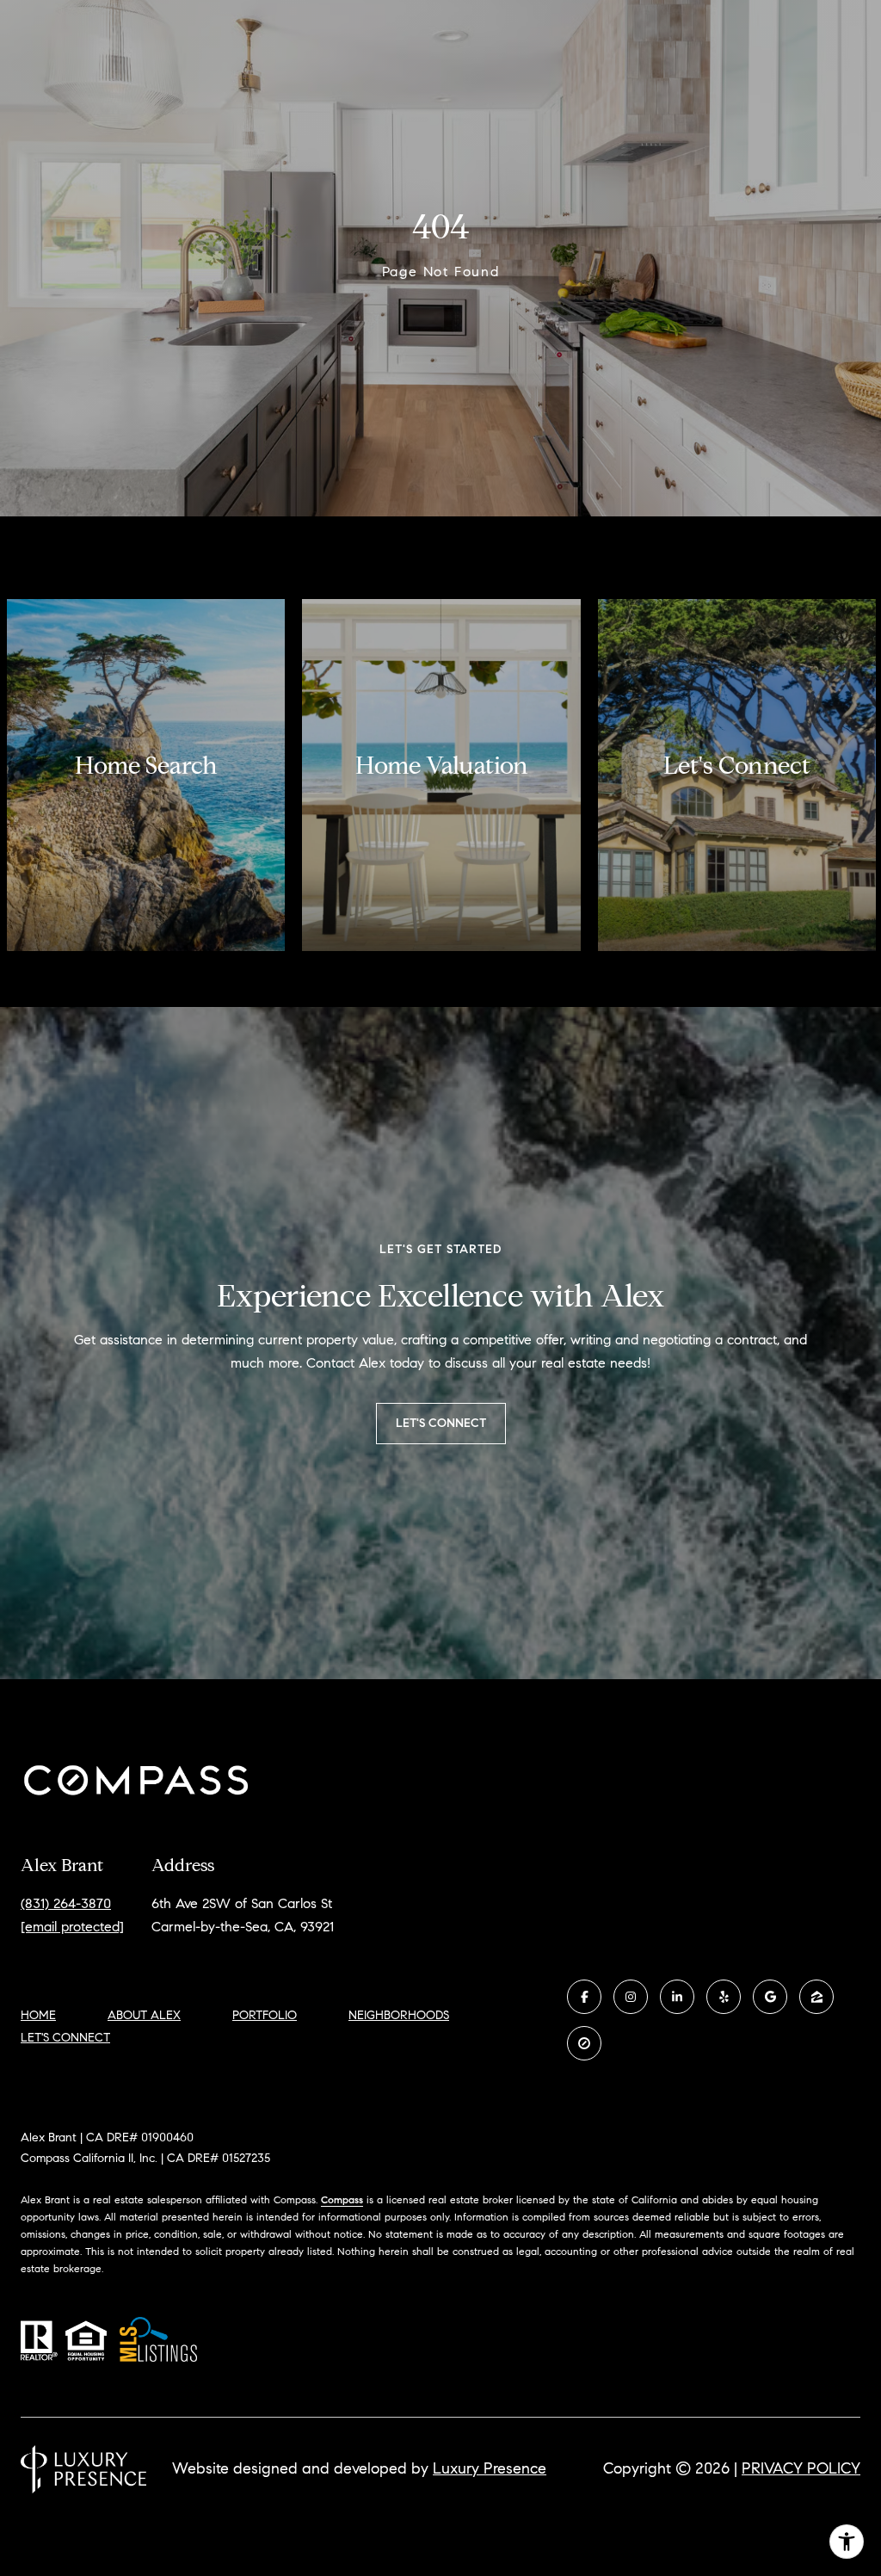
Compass (342, 2199)
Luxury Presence (490, 2468)
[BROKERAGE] (584, 2043)
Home (38, 2015)
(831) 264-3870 (66, 1903)
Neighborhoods (399, 2015)
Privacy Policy (801, 2468)
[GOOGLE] (770, 1997)
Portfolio (265, 2015)
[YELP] (724, 1997)
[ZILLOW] (816, 1997)
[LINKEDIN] (677, 1997)
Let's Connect (65, 2038)
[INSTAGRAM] (631, 1997)
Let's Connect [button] (441, 1423)
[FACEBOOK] (584, 1997)
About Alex (144, 2015)
